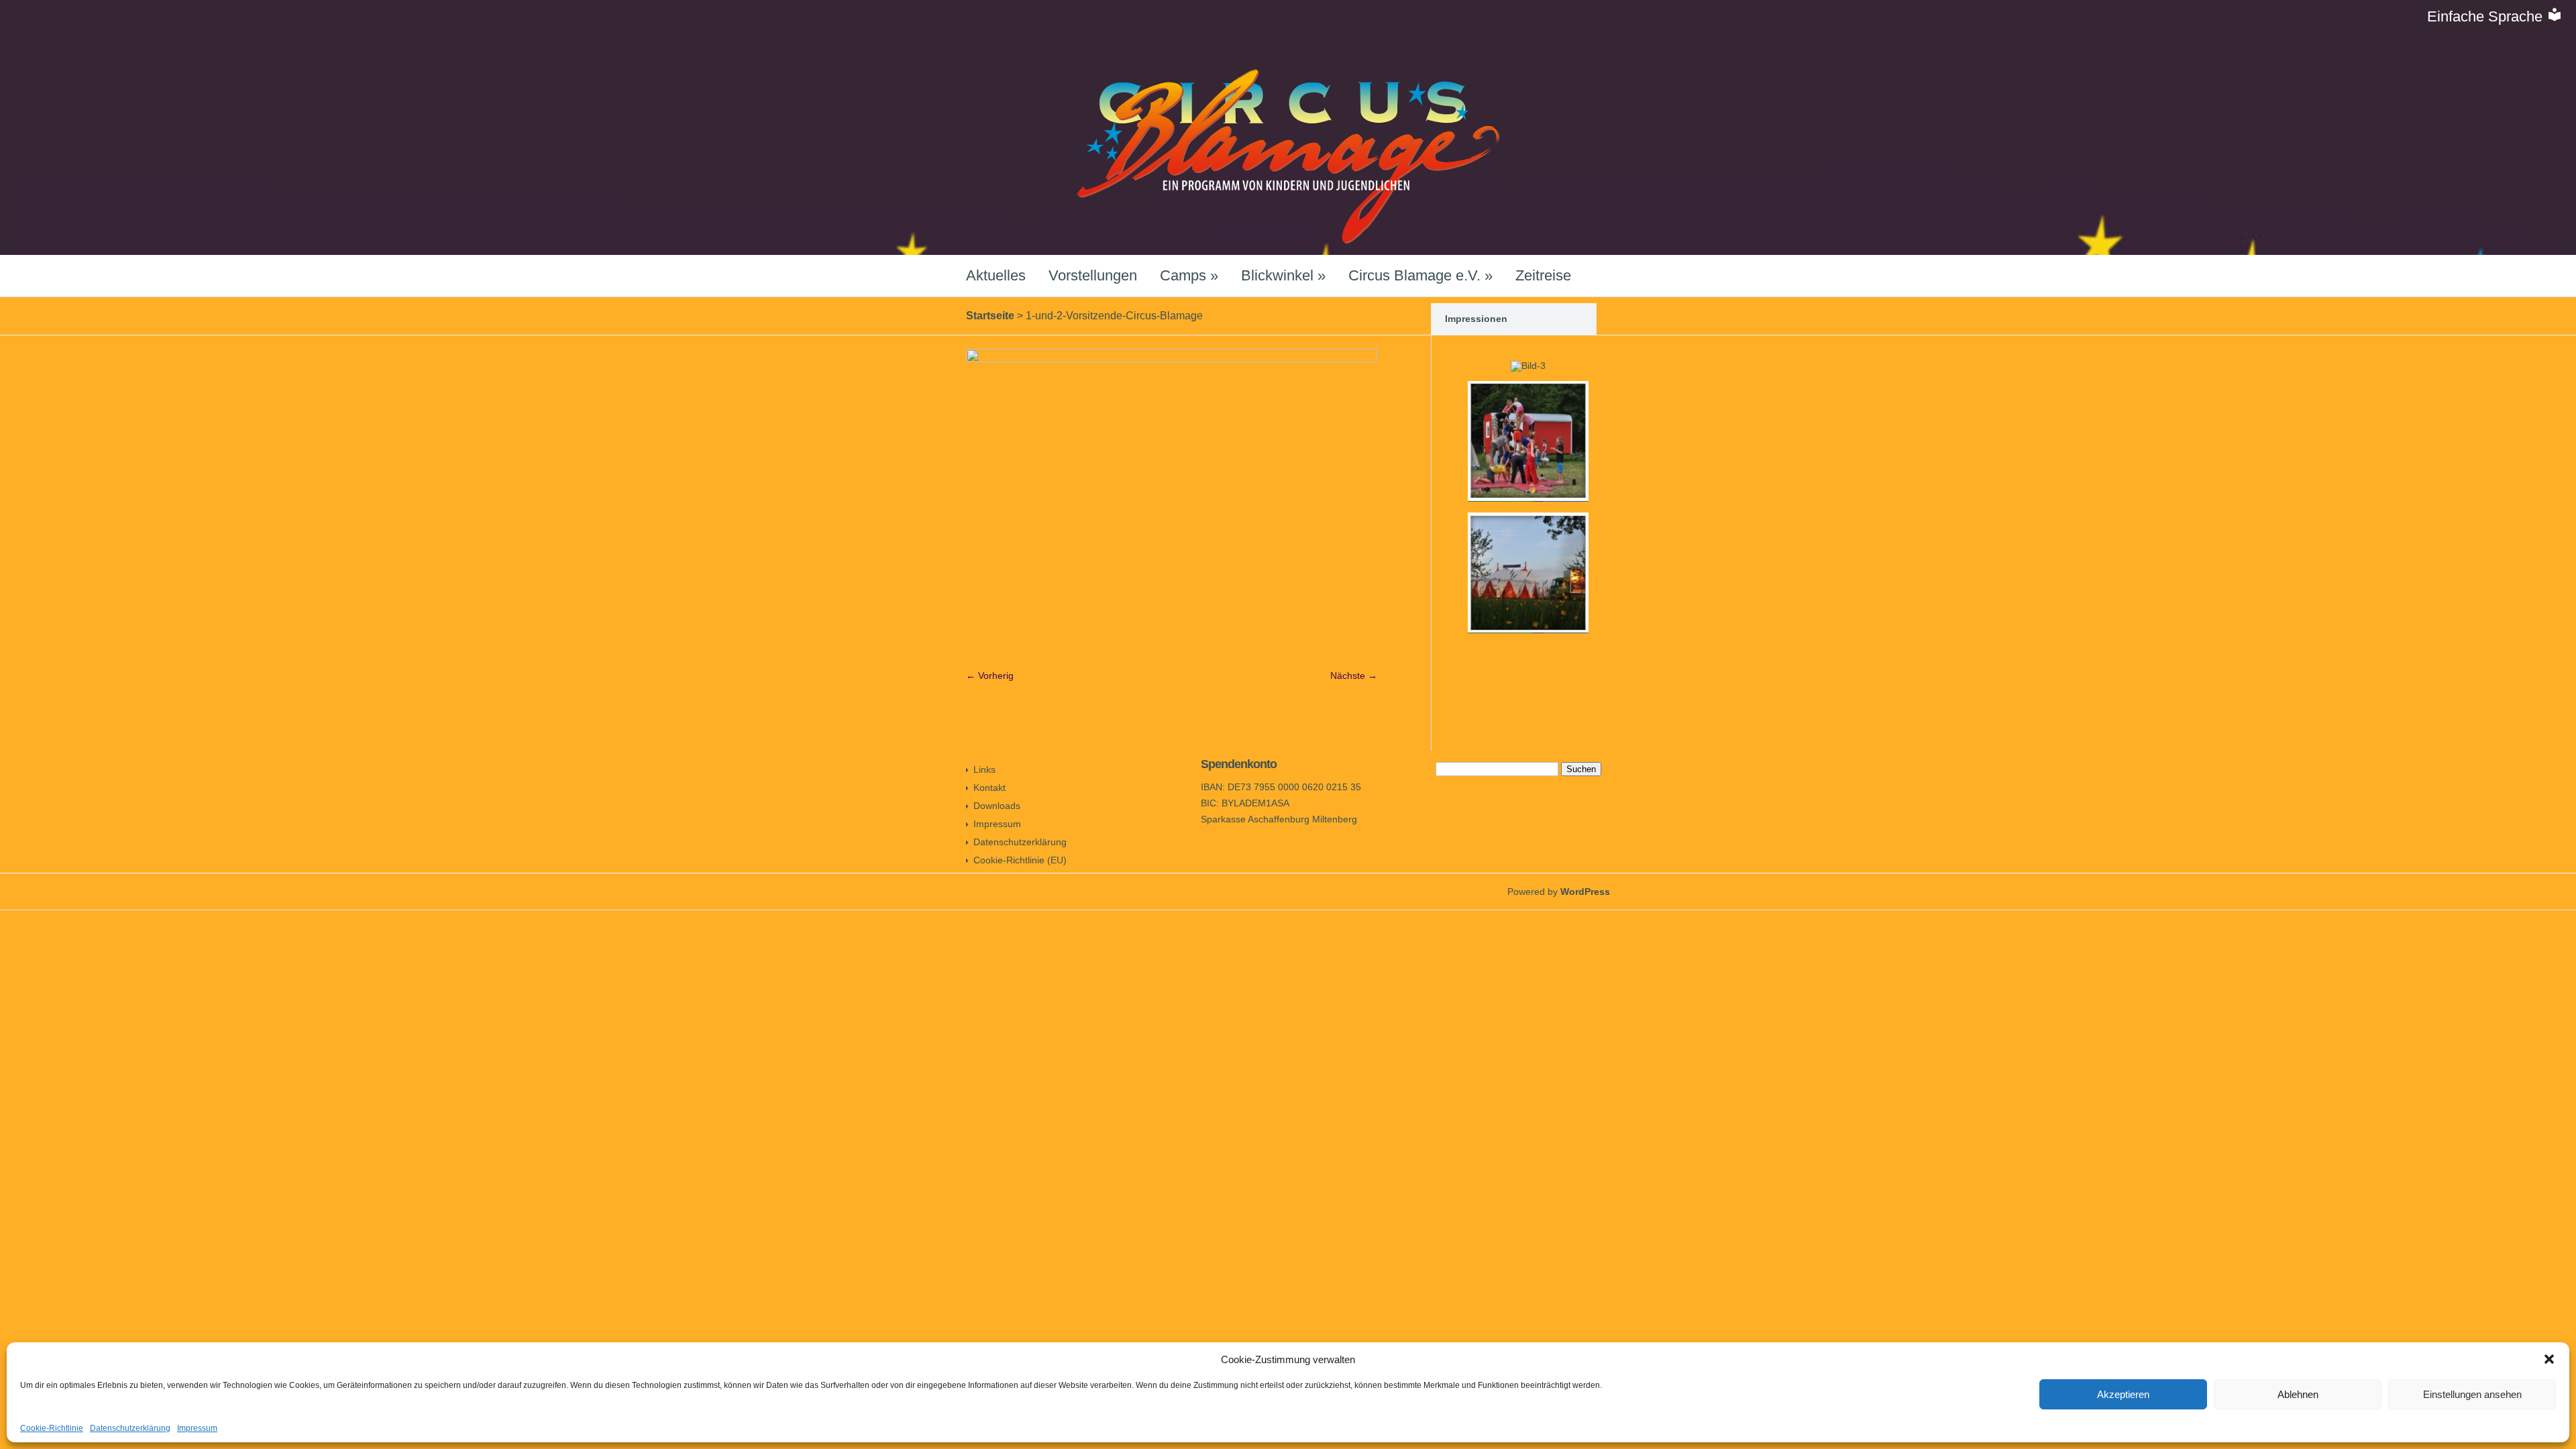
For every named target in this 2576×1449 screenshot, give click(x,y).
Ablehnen (2298, 1394)
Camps (1189, 275)
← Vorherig (990, 676)
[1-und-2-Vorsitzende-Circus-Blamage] (1172, 359)
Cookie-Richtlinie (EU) (1020, 860)
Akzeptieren (2123, 1394)
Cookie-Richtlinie (52, 1428)
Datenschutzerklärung (130, 1428)
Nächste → (1354, 676)
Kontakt (989, 788)
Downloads (997, 806)
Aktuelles (996, 275)
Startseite (990, 316)
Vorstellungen (1093, 275)
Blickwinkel (1283, 275)
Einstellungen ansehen (2472, 1394)
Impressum (197, 1428)
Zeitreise (1543, 275)
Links (984, 769)
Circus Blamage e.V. (1420, 275)
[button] (2549, 1359)
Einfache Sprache (2487, 16)
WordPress (1585, 892)
